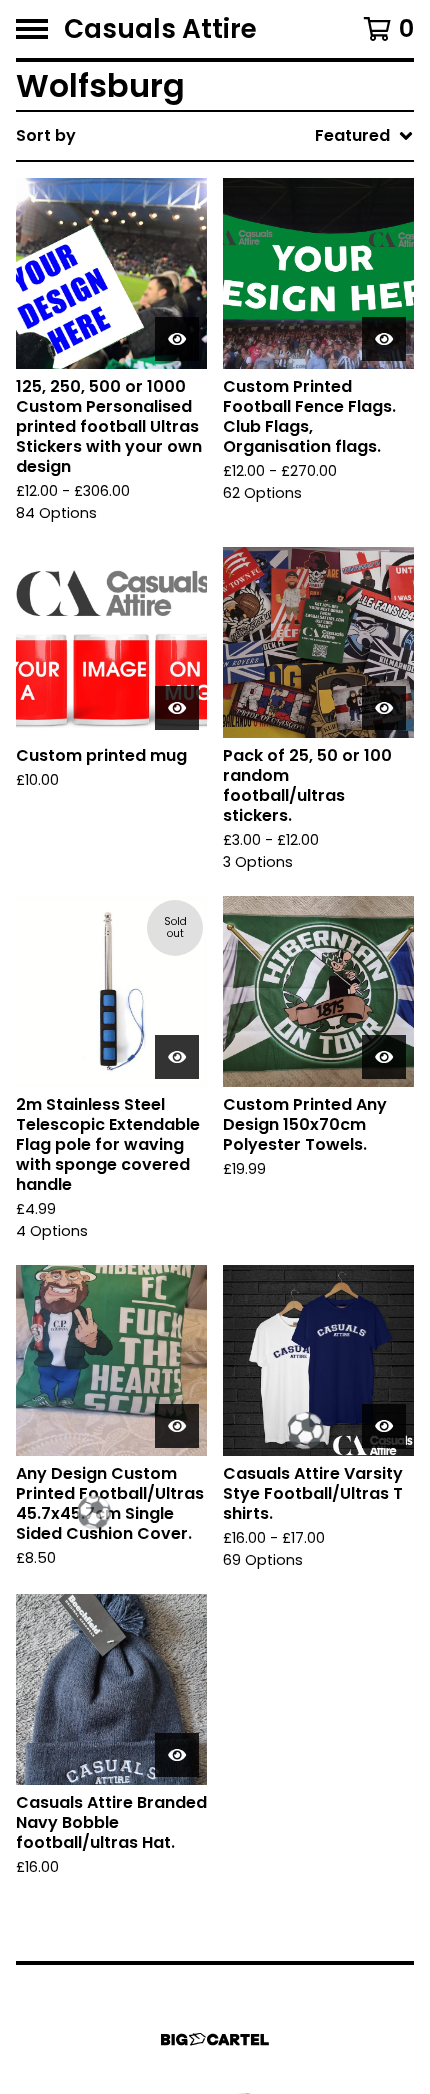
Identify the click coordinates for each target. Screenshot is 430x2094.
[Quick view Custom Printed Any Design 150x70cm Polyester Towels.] (384, 1057)
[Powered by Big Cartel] (215, 2039)
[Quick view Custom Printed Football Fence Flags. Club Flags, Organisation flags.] (384, 339)
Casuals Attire (160, 29)
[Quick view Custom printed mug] (177, 708)
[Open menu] (32, 29)
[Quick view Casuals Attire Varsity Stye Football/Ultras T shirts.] (384, 1426)
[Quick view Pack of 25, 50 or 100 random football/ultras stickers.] (384, 708)
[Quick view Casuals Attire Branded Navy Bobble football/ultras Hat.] (177, 1755)
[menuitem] (215, 136)
